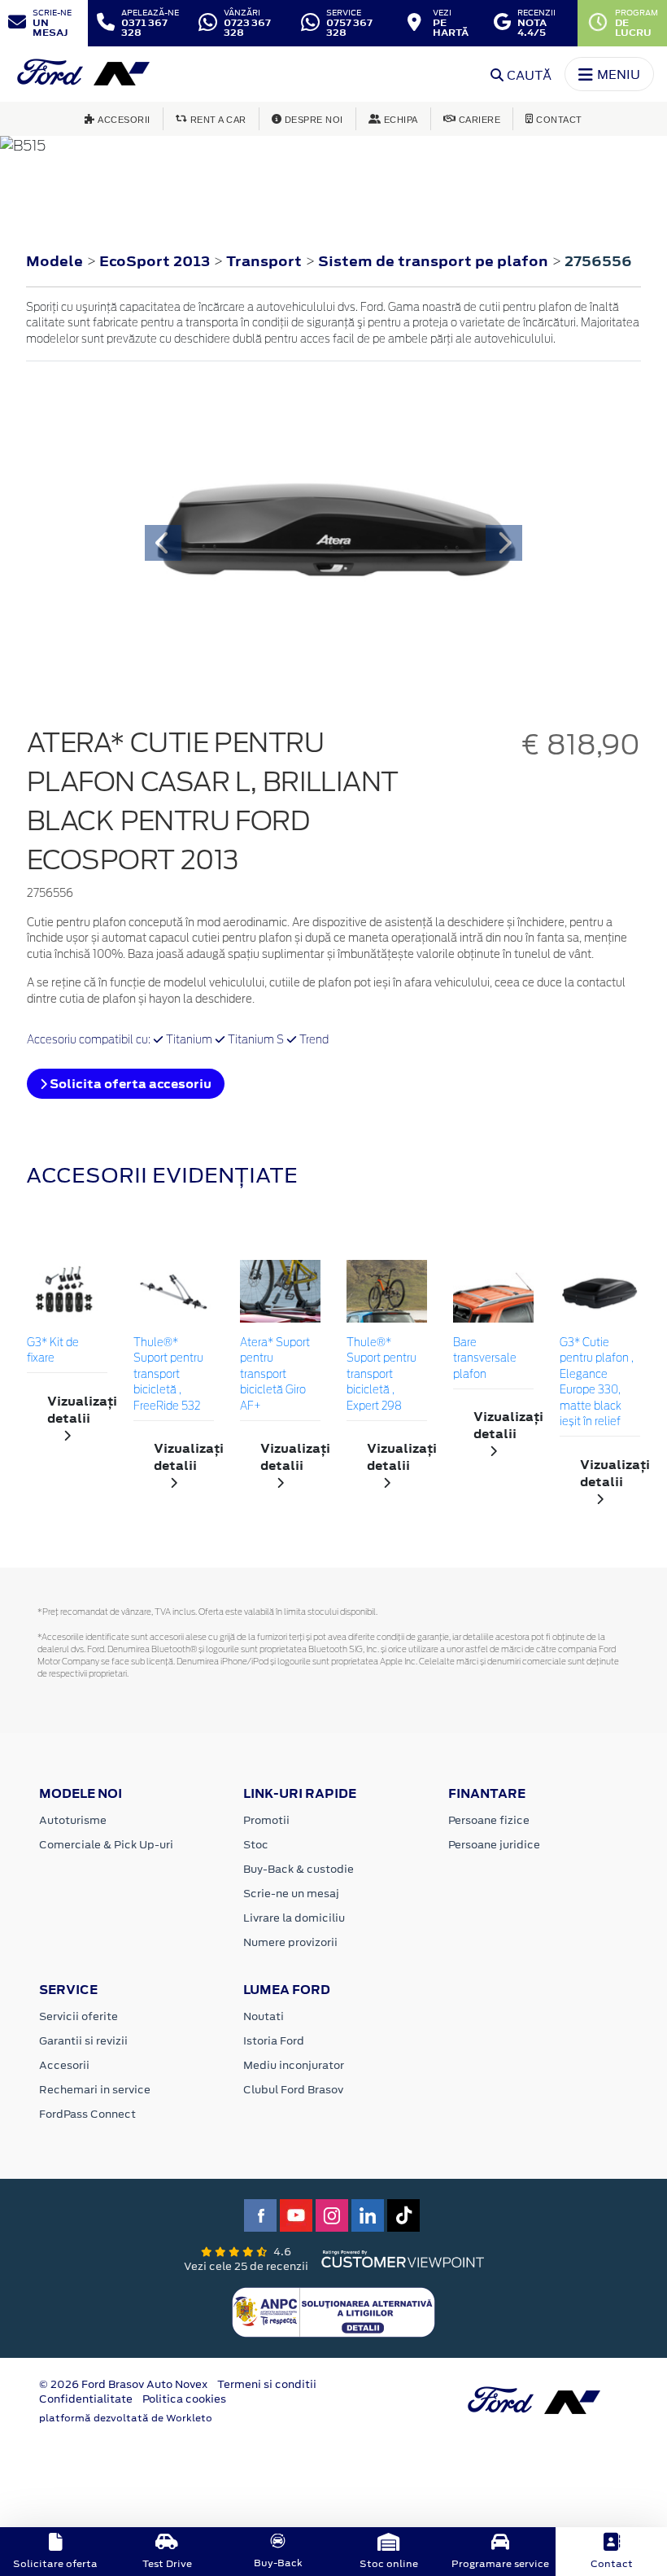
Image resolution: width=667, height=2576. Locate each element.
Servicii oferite (78, 2016)
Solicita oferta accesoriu (129, 1084)
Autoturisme (73, 1820)
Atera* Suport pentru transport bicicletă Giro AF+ (275, 1375)
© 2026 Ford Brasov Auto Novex (123, 2384)
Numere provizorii (290, 1942)
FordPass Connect (87, 2114)
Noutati (264, 2016)
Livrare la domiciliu (294, 1918)
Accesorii (64, 2065)
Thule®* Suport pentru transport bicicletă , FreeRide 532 (168, 1375)
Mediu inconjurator (294, 2065)
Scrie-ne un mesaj (291, 1894)
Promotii (266, 1820)
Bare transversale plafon (485, 1359)
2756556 (598, 261)
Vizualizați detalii (77, 1410)
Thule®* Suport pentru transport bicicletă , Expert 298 (381, 1375)
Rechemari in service (95, 2090)
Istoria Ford (274, 2041)
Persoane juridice (494, 1845)
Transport (266, 261)
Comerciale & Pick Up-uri (106, 1845)
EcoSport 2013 (155, 261)
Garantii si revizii (83, 2041)
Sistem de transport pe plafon (435, 261)
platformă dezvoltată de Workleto (126, 2418)
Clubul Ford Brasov (293, 2090)
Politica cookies (184, 2399)
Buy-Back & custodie (299, 1869)
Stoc (256, 1845)
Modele (54, 261)
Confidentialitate (86, 2399)
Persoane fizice (489, 1820)
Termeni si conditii (267, 2384)
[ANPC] (333, 2311)
